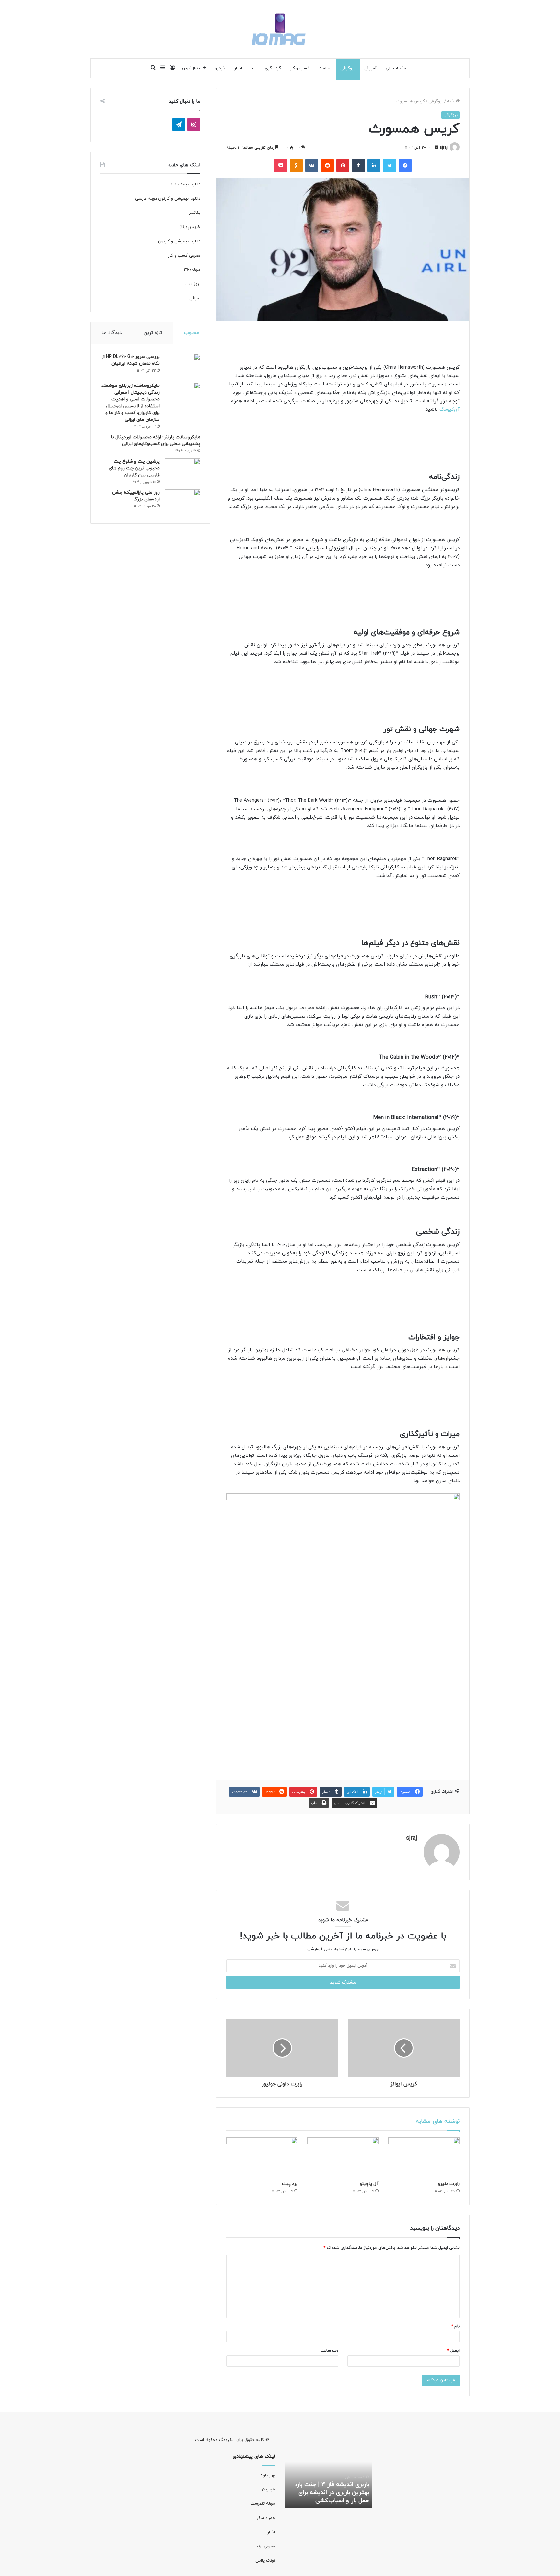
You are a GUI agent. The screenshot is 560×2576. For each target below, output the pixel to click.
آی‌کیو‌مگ (449, 410)
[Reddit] (327, 166)
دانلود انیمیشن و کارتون (179, 241)
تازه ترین (153, 333)
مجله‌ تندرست (263, 2504)
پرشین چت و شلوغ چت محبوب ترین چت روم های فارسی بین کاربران (134, 468)
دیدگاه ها (111, 333)
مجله (196, 270)
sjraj (444, 148)
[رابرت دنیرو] (424, 2157)
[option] (329, 2472)
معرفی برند (265, 2547)
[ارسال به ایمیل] (437, 148)
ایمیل (453, 2351)
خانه (451, 101)
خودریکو (268, 2490)
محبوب (192, 333)
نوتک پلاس (265, 2561)
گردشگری (273, 68)
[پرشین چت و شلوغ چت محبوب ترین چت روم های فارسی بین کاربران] (182, 471)
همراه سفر (266, 2518)
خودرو (220, 68)
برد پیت (290, 2184)
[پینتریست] (343, 166)
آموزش (370, 68)
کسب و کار (300, 68)
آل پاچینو (369, 2184)
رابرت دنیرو (449, 2184)
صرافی (195, 298)
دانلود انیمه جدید (185, 184)
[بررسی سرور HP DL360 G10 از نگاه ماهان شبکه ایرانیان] (182, 366)
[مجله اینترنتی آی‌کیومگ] (280, 29)
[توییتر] (390, 166)
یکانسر (195, 213)
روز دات (192, 284)
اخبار (238, 68)
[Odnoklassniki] (296, 166)
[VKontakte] (312, 166)
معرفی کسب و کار (184, 256)
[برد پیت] (262, 2157)
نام (455, 2326)
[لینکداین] (374, 166)
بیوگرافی (348, 68)
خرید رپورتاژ (189, 227)
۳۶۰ (188, 270)
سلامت (325, 68)
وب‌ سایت (329, 2351)
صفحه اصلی (397, 68)
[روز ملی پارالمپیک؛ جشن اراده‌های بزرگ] (182, 502)
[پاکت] (281, 166)
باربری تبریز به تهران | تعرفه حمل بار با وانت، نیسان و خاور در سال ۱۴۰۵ (329, 2493)
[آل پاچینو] (343, 2157)
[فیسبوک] (405, 166)
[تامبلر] (358, 166)
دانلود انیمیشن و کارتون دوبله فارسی (168, 199)
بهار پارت (267, 2475)
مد (253, 68)
